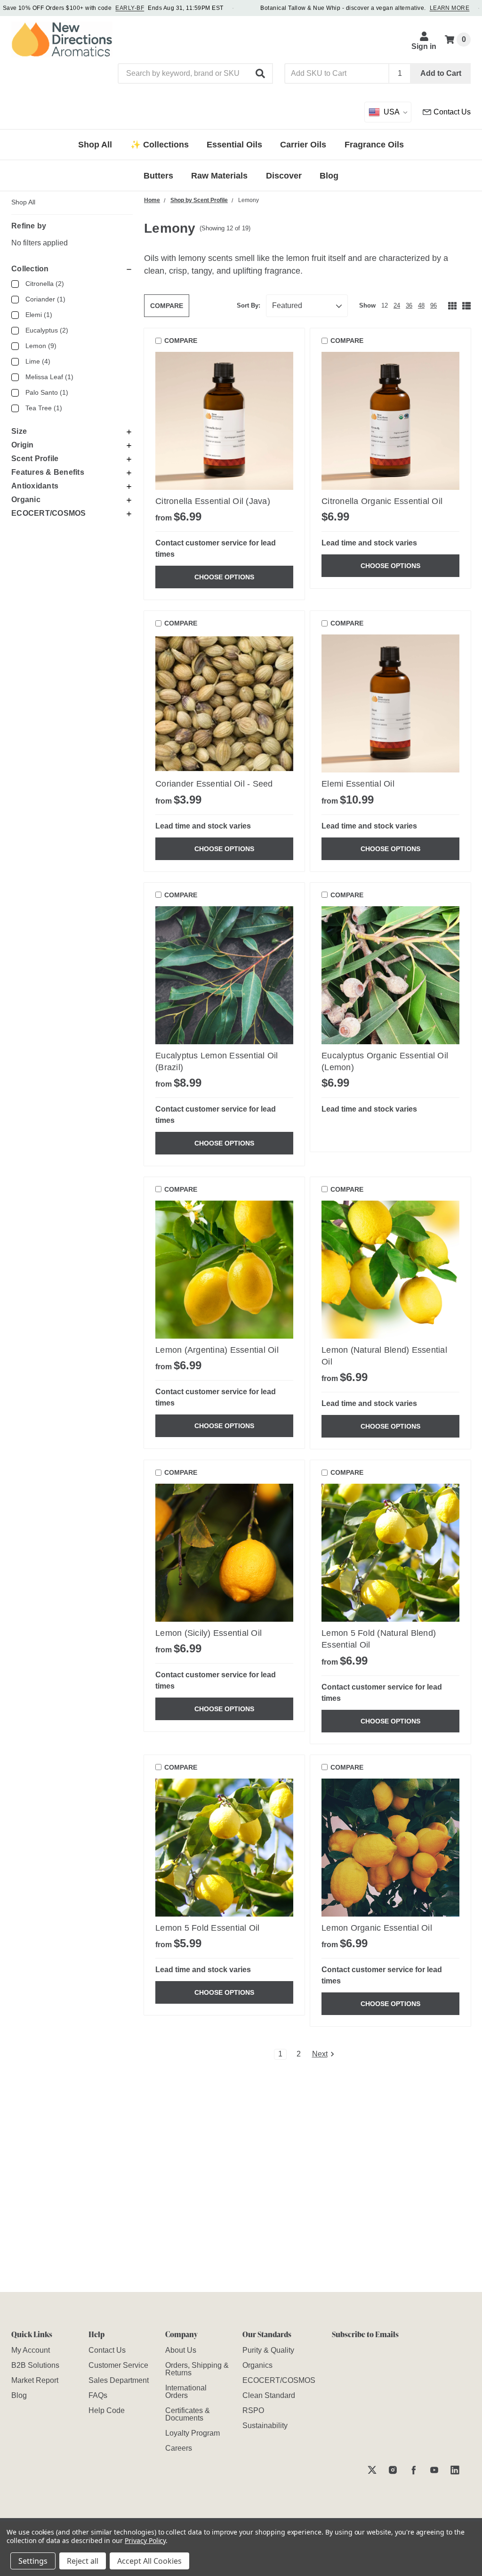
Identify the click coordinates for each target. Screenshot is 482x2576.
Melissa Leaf (49, 377)
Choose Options (224, 577)
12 (385, 305)
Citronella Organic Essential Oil (382, 501)
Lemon (41, 346)
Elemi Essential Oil (358, 784)
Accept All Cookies (149, 2561)
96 (434, 305)
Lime (38, 361)
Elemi (39, 315)
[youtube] (434, 2470)
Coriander (45, 299)
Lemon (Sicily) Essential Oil (209, 1633)
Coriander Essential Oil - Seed (214, 784)
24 (397, 305)
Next (320, 2054)
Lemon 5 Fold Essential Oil (208, 1928)
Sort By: (249, 305)
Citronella (45, 284)
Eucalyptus (47, 330)
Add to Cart (441, 73)
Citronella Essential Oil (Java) (213, 501)
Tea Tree (44, 408)
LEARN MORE (450, 8)
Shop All (23, 202)
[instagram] (393, 2470)
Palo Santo (47, 392)
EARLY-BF (130, 8)
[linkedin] (455, 2470)
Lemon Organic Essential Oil (377, 1928)
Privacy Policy (145, 2540)
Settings (33, 2561)
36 (409, 305)
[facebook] (414, 2470)
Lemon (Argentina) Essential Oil (217, 1350)
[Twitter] (372, 2470)
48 (421, 305)
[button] (261, 73)
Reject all (83, 2561)
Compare (167, 306)
